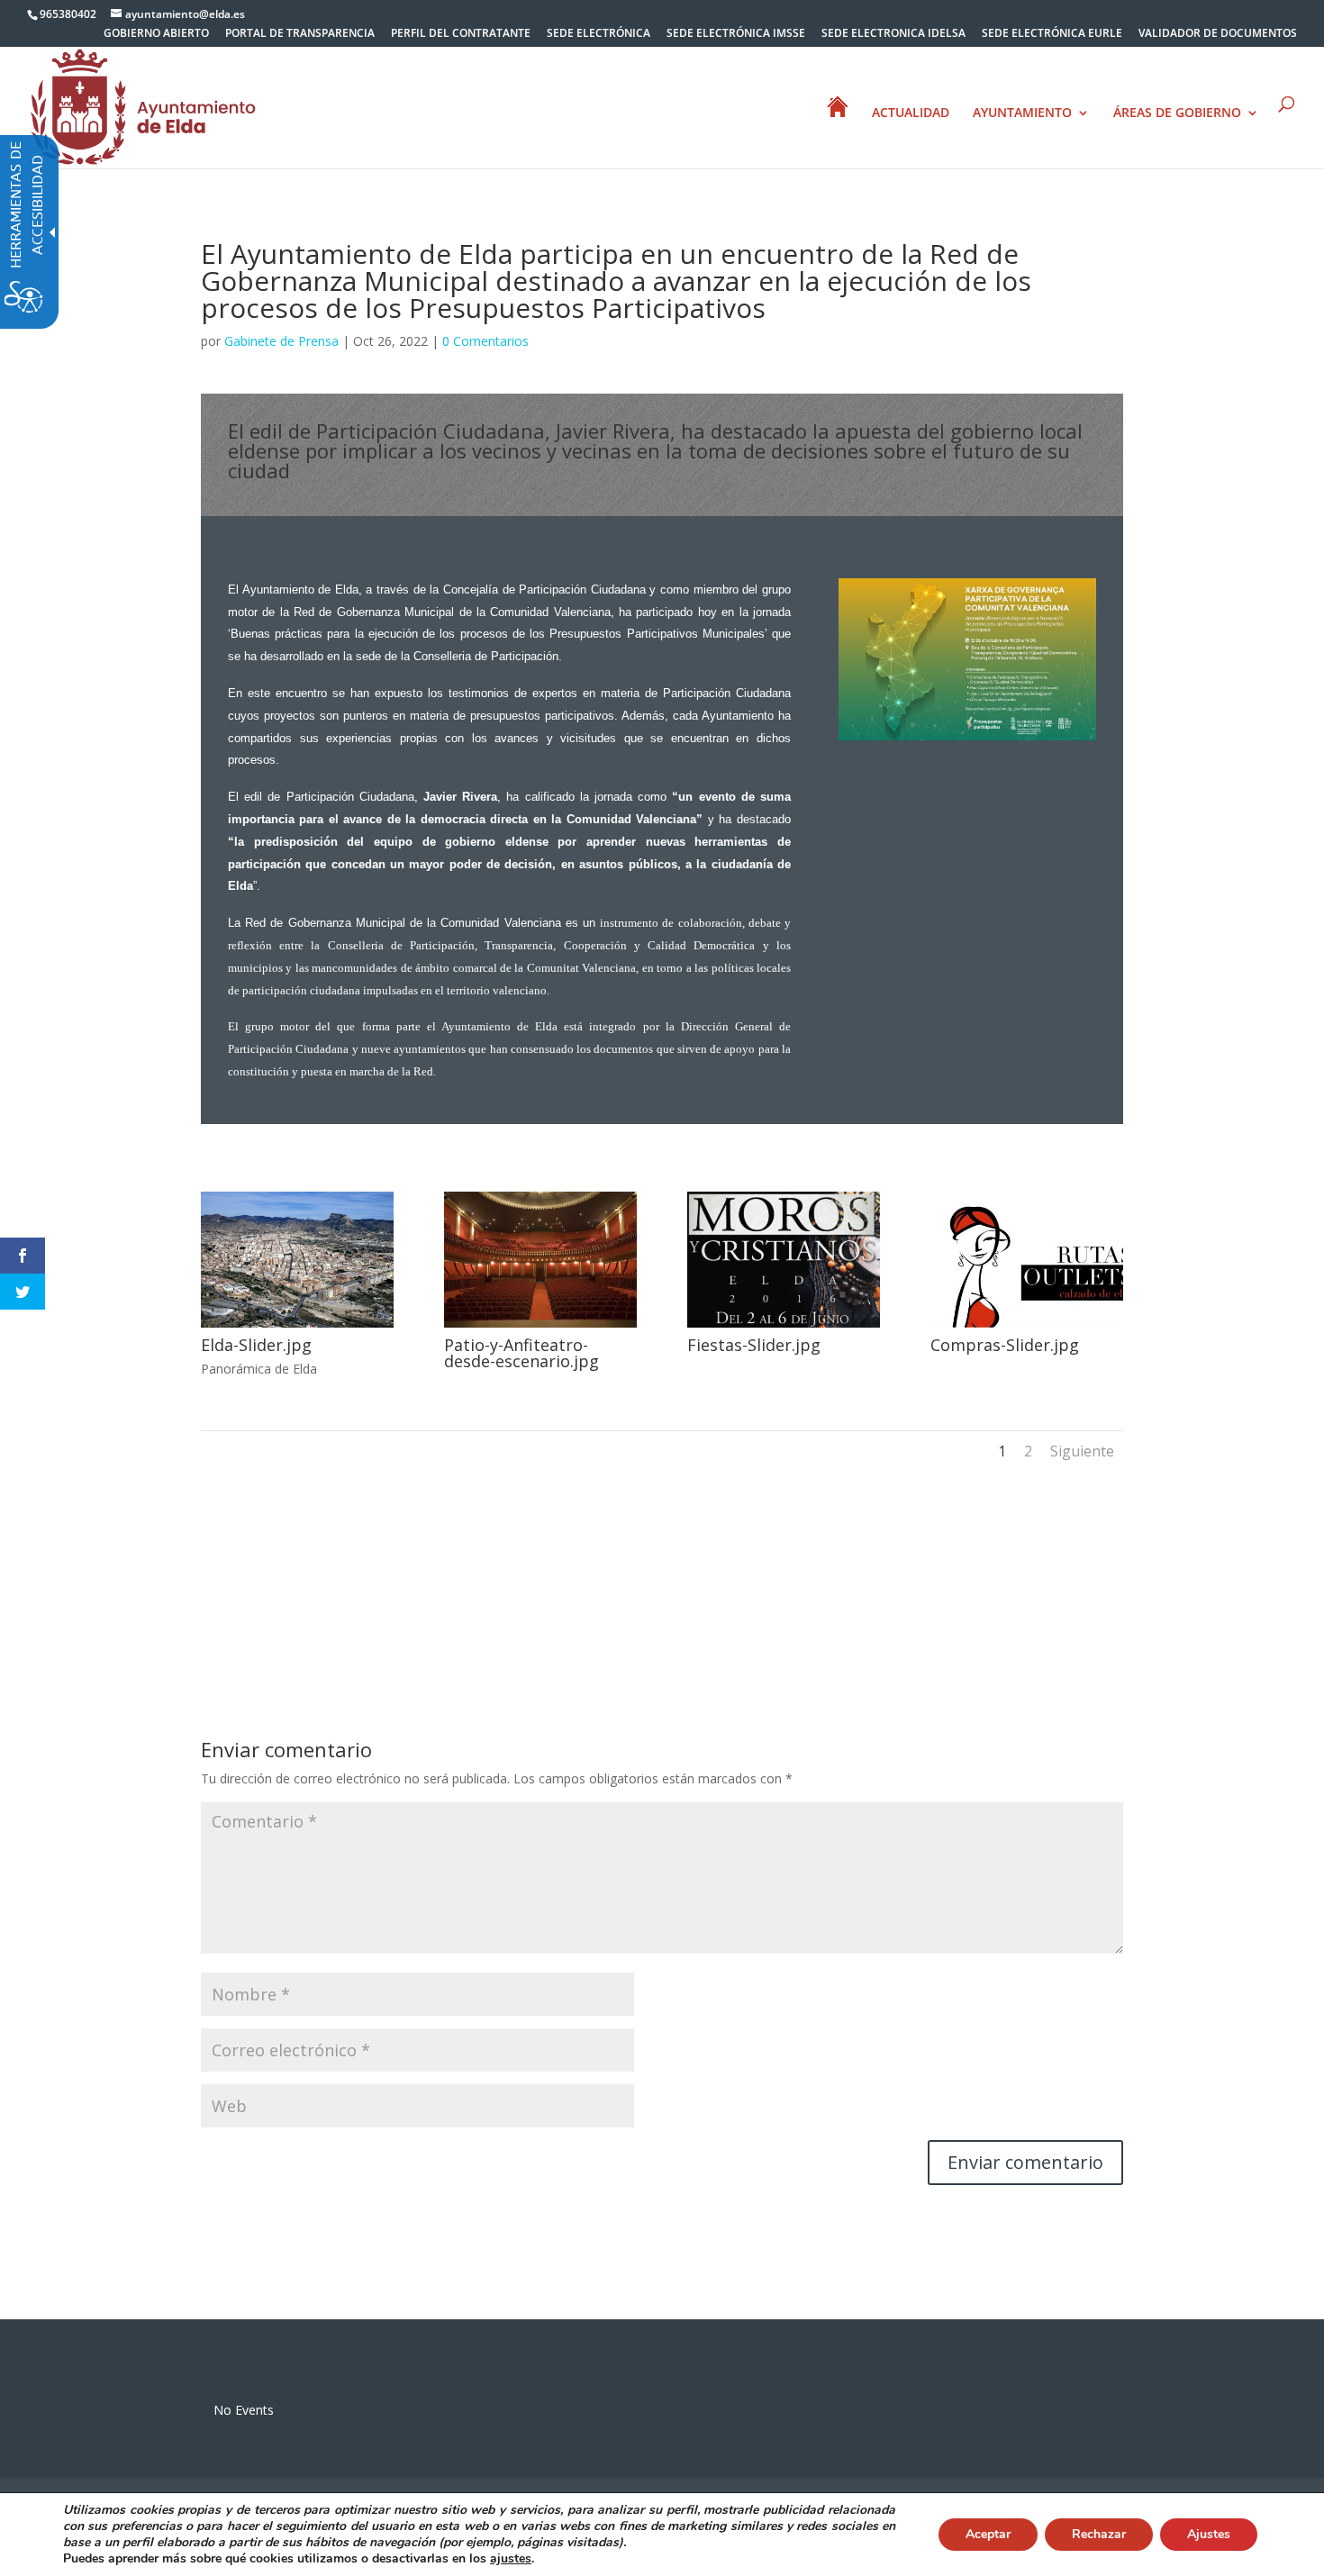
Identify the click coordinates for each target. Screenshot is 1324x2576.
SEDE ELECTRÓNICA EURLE (1052, 34)
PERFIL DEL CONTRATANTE (461, 34)
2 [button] (1028, 1451)
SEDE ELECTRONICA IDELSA (893, 34)
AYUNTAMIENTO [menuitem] (1022, 113)
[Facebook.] (23, 1256)
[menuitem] (156, 37)
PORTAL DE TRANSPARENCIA (300, 34)
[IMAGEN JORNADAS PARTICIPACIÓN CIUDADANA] (967, 740)
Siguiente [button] (1082, 1451)
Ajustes (1209, 2534)
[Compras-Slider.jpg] (1027, 1327)
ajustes (511, 2559)
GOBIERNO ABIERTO (156, 34)
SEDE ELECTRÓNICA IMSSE (736, 34)
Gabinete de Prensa (281, 341)
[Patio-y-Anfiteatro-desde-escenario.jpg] (540, 1327)
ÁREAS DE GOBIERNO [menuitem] (1177, 113)
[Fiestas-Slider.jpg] (784, 1327)
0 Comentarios (485, 341)
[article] (1025, 2163)
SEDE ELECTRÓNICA (599, 34)
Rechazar (1099, 2534)
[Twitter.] (23, 1292)
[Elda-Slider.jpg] (297, 1327)
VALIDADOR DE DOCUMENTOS (1218, 34)
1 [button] (1002, 1451)
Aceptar (988, 2534)
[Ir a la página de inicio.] (143, 106)
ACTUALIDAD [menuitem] (911, 113)
